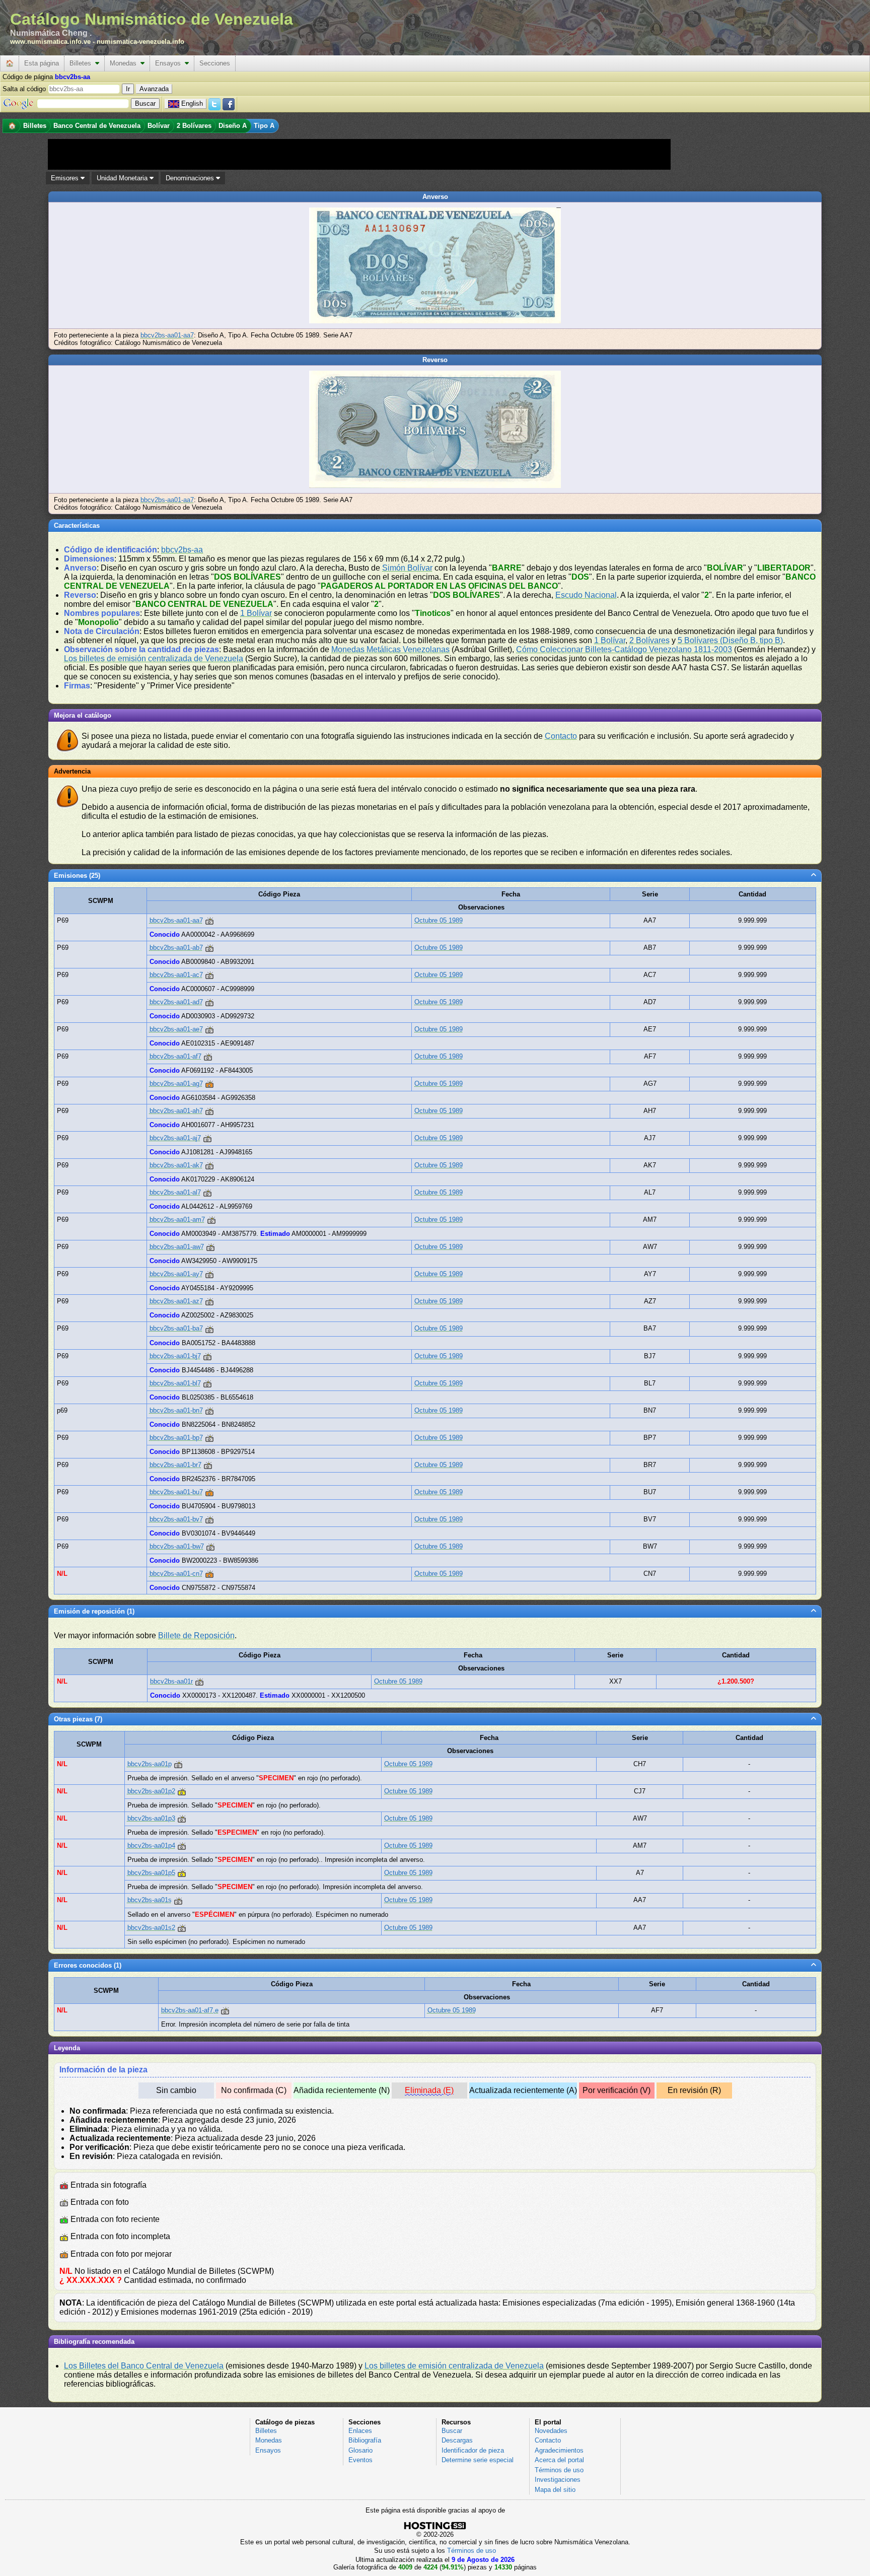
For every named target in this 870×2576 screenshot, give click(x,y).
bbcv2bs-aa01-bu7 (176, 1492)
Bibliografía (365, 2440)
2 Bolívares (649, 640)
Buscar (452, 2431)
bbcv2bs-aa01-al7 (175, 1192)
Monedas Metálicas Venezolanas (390, 649)
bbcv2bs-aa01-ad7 (176, 1002)
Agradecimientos (559, 2450)
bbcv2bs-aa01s (150, 1900)
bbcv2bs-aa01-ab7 (176, 948)
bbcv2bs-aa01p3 (151, 1818)
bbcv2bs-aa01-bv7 (176, 1519)
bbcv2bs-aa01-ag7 (176, 1084)
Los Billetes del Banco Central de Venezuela (144, 2366)
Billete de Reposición (196, 1635)
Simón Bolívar (407, 568)
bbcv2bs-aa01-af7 (175, 1056)
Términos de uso (559, 2470)
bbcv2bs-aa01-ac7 (176, 975)
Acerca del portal (559, 2460)
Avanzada (154, 89)
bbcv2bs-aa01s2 (151, 1928)
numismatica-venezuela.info (140, 42)
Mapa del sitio (555, 2490)
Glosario (360, 2450)
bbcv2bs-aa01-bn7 (176, 1410)
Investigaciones (558, 2480)
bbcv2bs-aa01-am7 (177, 1220)
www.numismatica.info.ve (50, 42)
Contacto (561, 736)
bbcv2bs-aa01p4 (151, 1846)
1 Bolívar (256, 613)
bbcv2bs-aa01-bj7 (175, 1356)
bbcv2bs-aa (182, 550)
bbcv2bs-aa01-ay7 (176, 1274)
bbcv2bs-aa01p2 (151, 1791)
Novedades (551, 2431)
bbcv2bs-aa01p (150, 1764)
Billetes (82, 63)
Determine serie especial (478, 2460)
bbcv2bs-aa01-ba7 (176, 1328)
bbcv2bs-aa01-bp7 (176, 1438)
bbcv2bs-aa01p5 (151, 1873)
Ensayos (170, 63)
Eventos (360, 2460)
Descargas (457, 2440)
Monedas (125, 63)
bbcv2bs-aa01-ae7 (176, 1029)
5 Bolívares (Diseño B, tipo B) (730, 640)
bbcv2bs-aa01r (171, 1681)
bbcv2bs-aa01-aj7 (175, 1138)
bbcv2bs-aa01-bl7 (175, 1383)
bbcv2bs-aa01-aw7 (177, 1247)
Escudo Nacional (586, 595)
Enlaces (360, 2431)
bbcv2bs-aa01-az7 (176, 1301)
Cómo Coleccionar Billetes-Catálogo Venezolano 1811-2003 (624, 649)
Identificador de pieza (473, 2450)
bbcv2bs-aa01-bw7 (177, 1546)
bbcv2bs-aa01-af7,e (190, 2010)
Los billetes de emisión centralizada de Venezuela (154, 658)
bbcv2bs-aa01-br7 (175, 1465)
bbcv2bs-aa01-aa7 (167, 335)
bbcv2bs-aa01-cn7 (176, 1574)
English (192, 103)
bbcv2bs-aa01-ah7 (176, 1111)
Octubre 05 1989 (439, 920)
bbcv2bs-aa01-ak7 (176, 1165)
